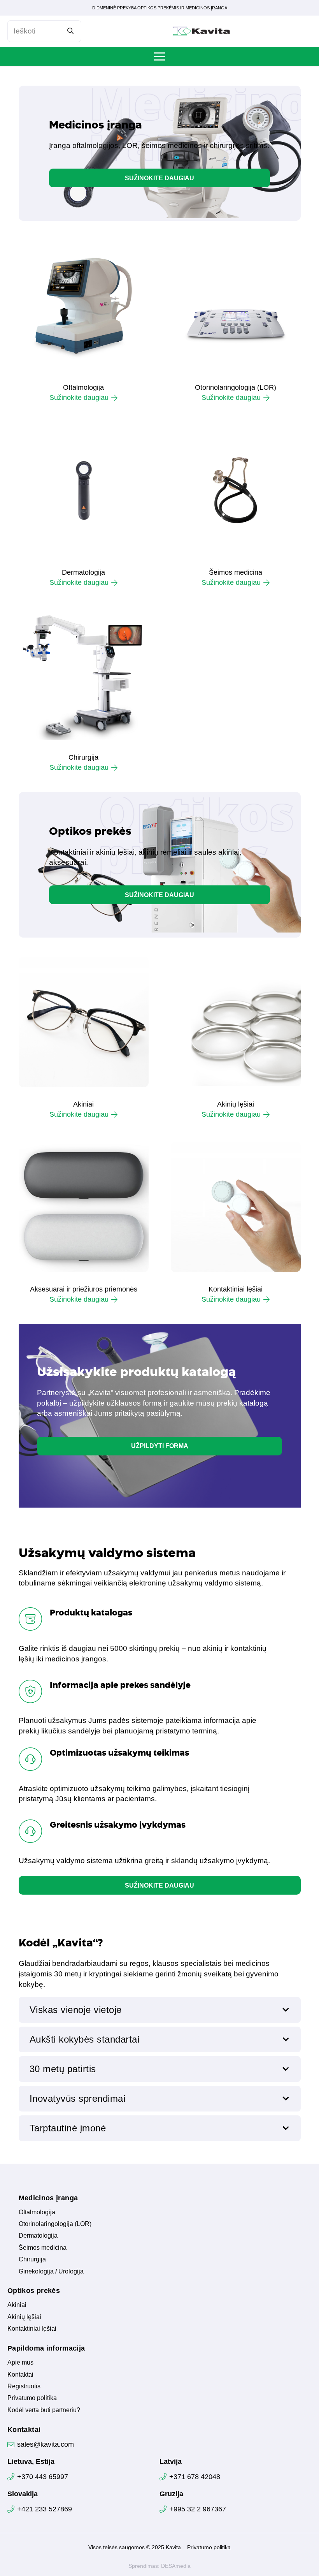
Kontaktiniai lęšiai (236, 1289)
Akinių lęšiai (236, 1104)
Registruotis (24, 2386)
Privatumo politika (32, 2398)
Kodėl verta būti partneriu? (44, 2410)
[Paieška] (71, 31)
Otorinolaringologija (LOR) (236, 387)
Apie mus (20, 2362)
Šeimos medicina (236, 572)
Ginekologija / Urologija (51, 2271)
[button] (159, 56)
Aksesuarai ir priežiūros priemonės (84, 1289)
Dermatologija (83, 572)
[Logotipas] (202, 31)
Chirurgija (83, 757)
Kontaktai (20, 2375)
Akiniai (83, 1104)
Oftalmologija (83, 387)
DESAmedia (176, 2566)
